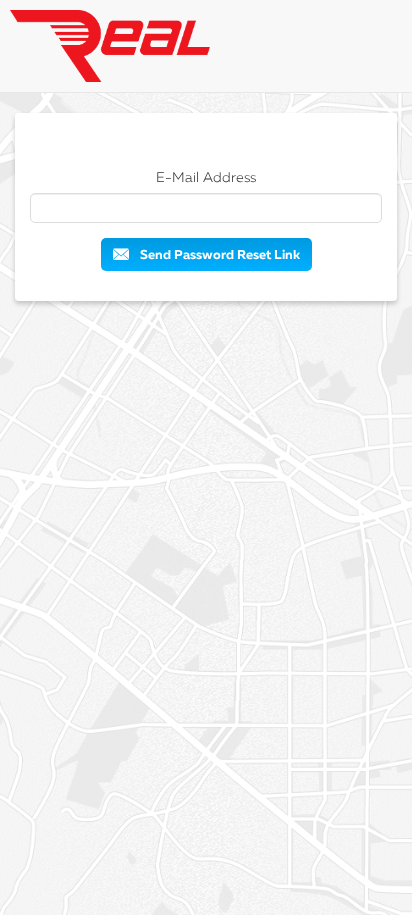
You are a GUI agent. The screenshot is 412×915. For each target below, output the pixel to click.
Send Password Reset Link (218, 255)
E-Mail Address (206, 178)
